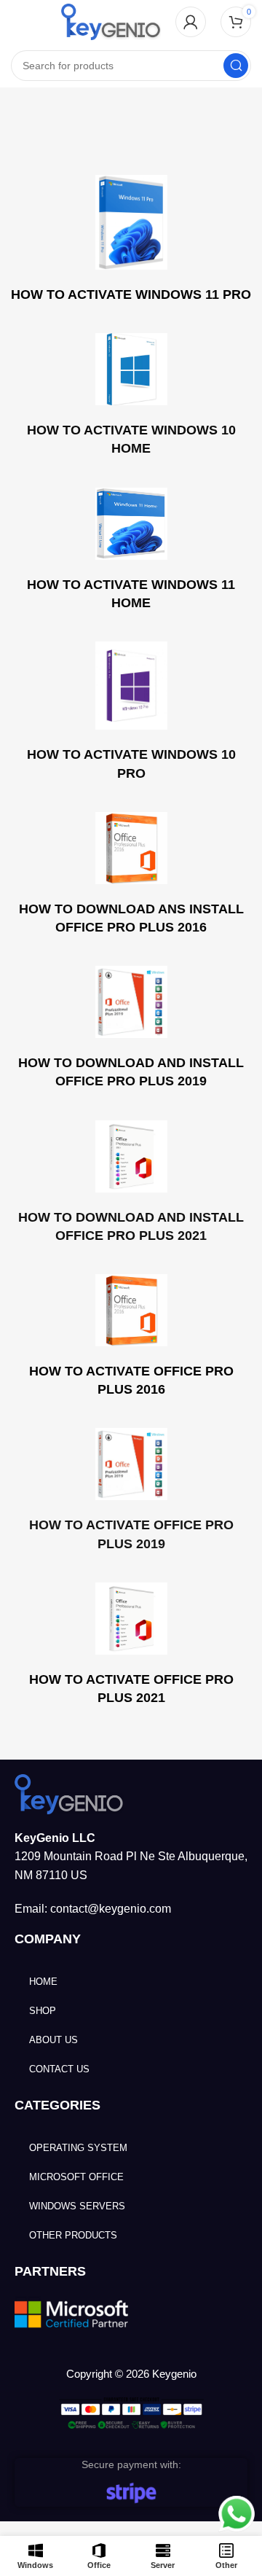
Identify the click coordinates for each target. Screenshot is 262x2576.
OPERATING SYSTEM (78, 2148)
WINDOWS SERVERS (77, 2206)
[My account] (191, 22)
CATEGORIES (57, 2105)
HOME (43, 1982)
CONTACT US (59, 2069)
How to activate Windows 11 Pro (131, 294)
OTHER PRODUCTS (73, 2235)
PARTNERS (50, 2271)
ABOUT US (53, 2040)
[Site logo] (111, 21)
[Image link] (69, 1793)
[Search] (236, 66)
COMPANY (48, 1939)
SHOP (43, 2011)
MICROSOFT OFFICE (76, 2177)
